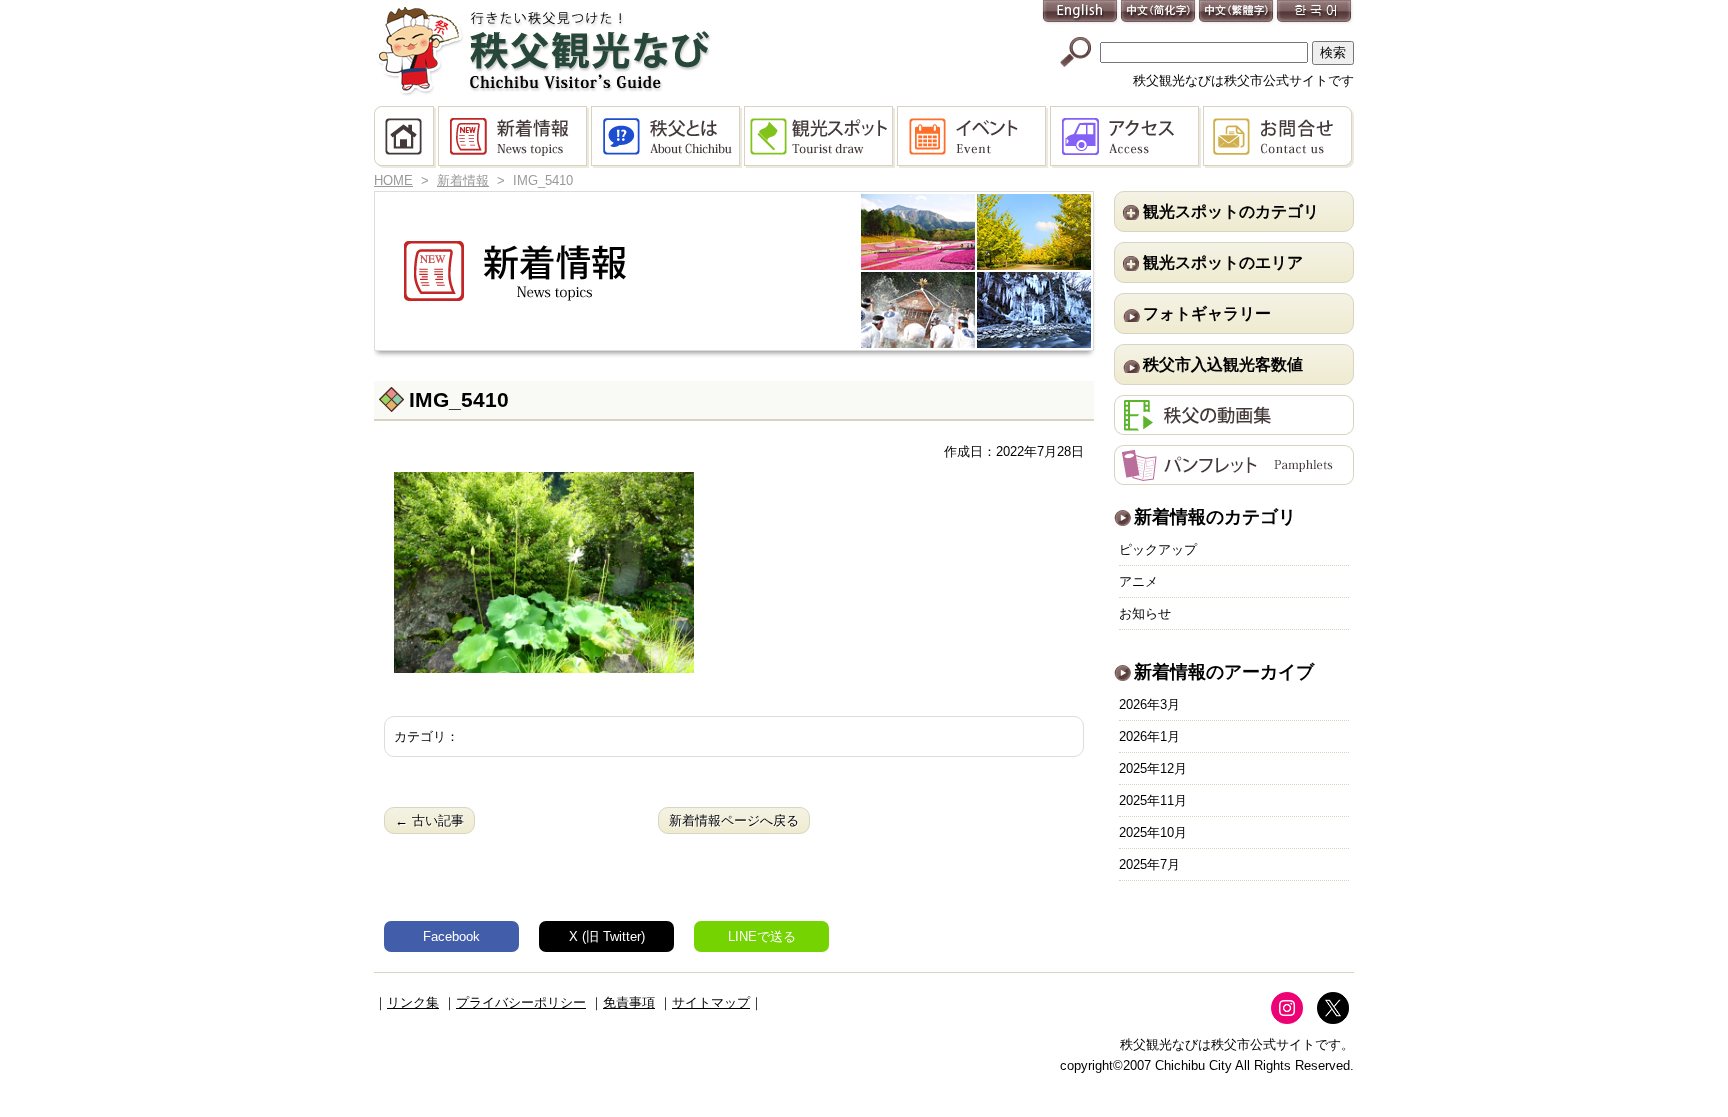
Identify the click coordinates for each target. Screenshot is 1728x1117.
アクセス (1126, 137)
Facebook (451, 936)
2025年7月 (1149, 864)
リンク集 (413, 1002)
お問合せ (1278, 137)
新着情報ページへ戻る (734, 820)
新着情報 (514, 137)
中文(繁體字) (1237, 12)
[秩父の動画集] (1234, 424)
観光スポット (820, 137)
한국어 (1315, 12)
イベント (973, 137)
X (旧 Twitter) (607, 936)
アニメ (1138, 581)
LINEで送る (762, 936)
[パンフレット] (1234, 474)
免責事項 (629, 1002)
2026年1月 (1149, 736)
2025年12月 (1153, 768)
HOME (406, 137)
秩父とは (667, 137)
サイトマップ (711, 1002)
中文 (1159, 12)
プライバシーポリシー (521, 1002)
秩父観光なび (544, 51)
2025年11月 (1153, 800)
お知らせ (1145, 613)
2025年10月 (1153, 832)
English (1081, 12)
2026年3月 (1149, 704)
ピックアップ (1158, 549)
